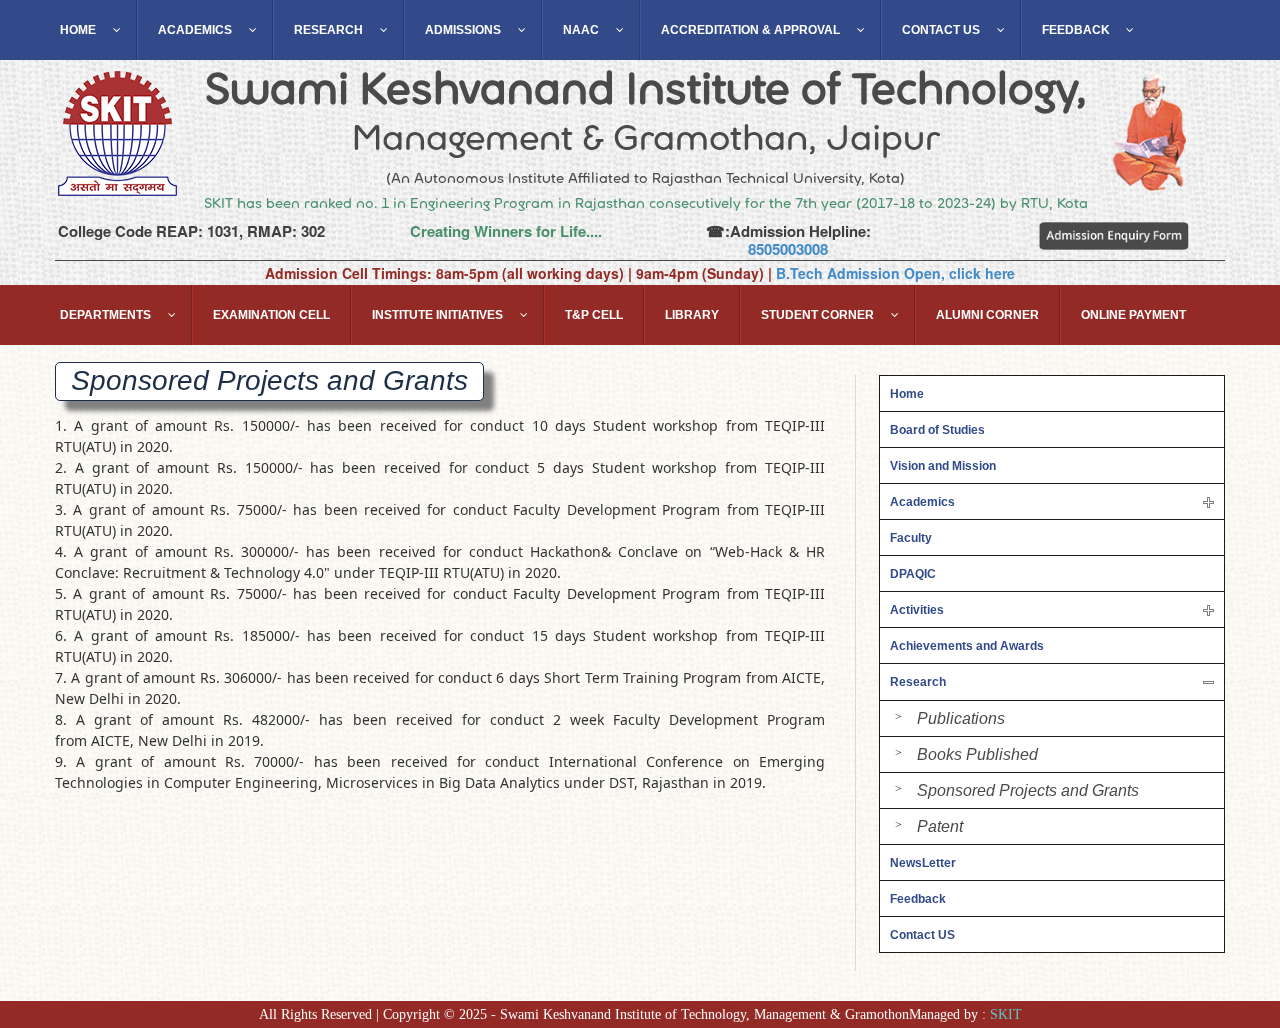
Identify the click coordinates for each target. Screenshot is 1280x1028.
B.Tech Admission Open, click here (895, 273)
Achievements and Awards (967, 646)
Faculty (911, 538)
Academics (922, 502)
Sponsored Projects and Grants (1028, 790)
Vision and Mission (943, 466)
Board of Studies (937, 430)
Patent (940, 826)
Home (907, 394)
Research (918, 682)
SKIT (1006, 1014)
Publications (961, 718)
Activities (917, 610)
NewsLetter (923, 863)
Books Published (977, 754)
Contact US (922, 935)
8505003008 (788, 249)
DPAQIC (913, 574)
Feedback (918, 899)
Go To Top (1210, 918)
